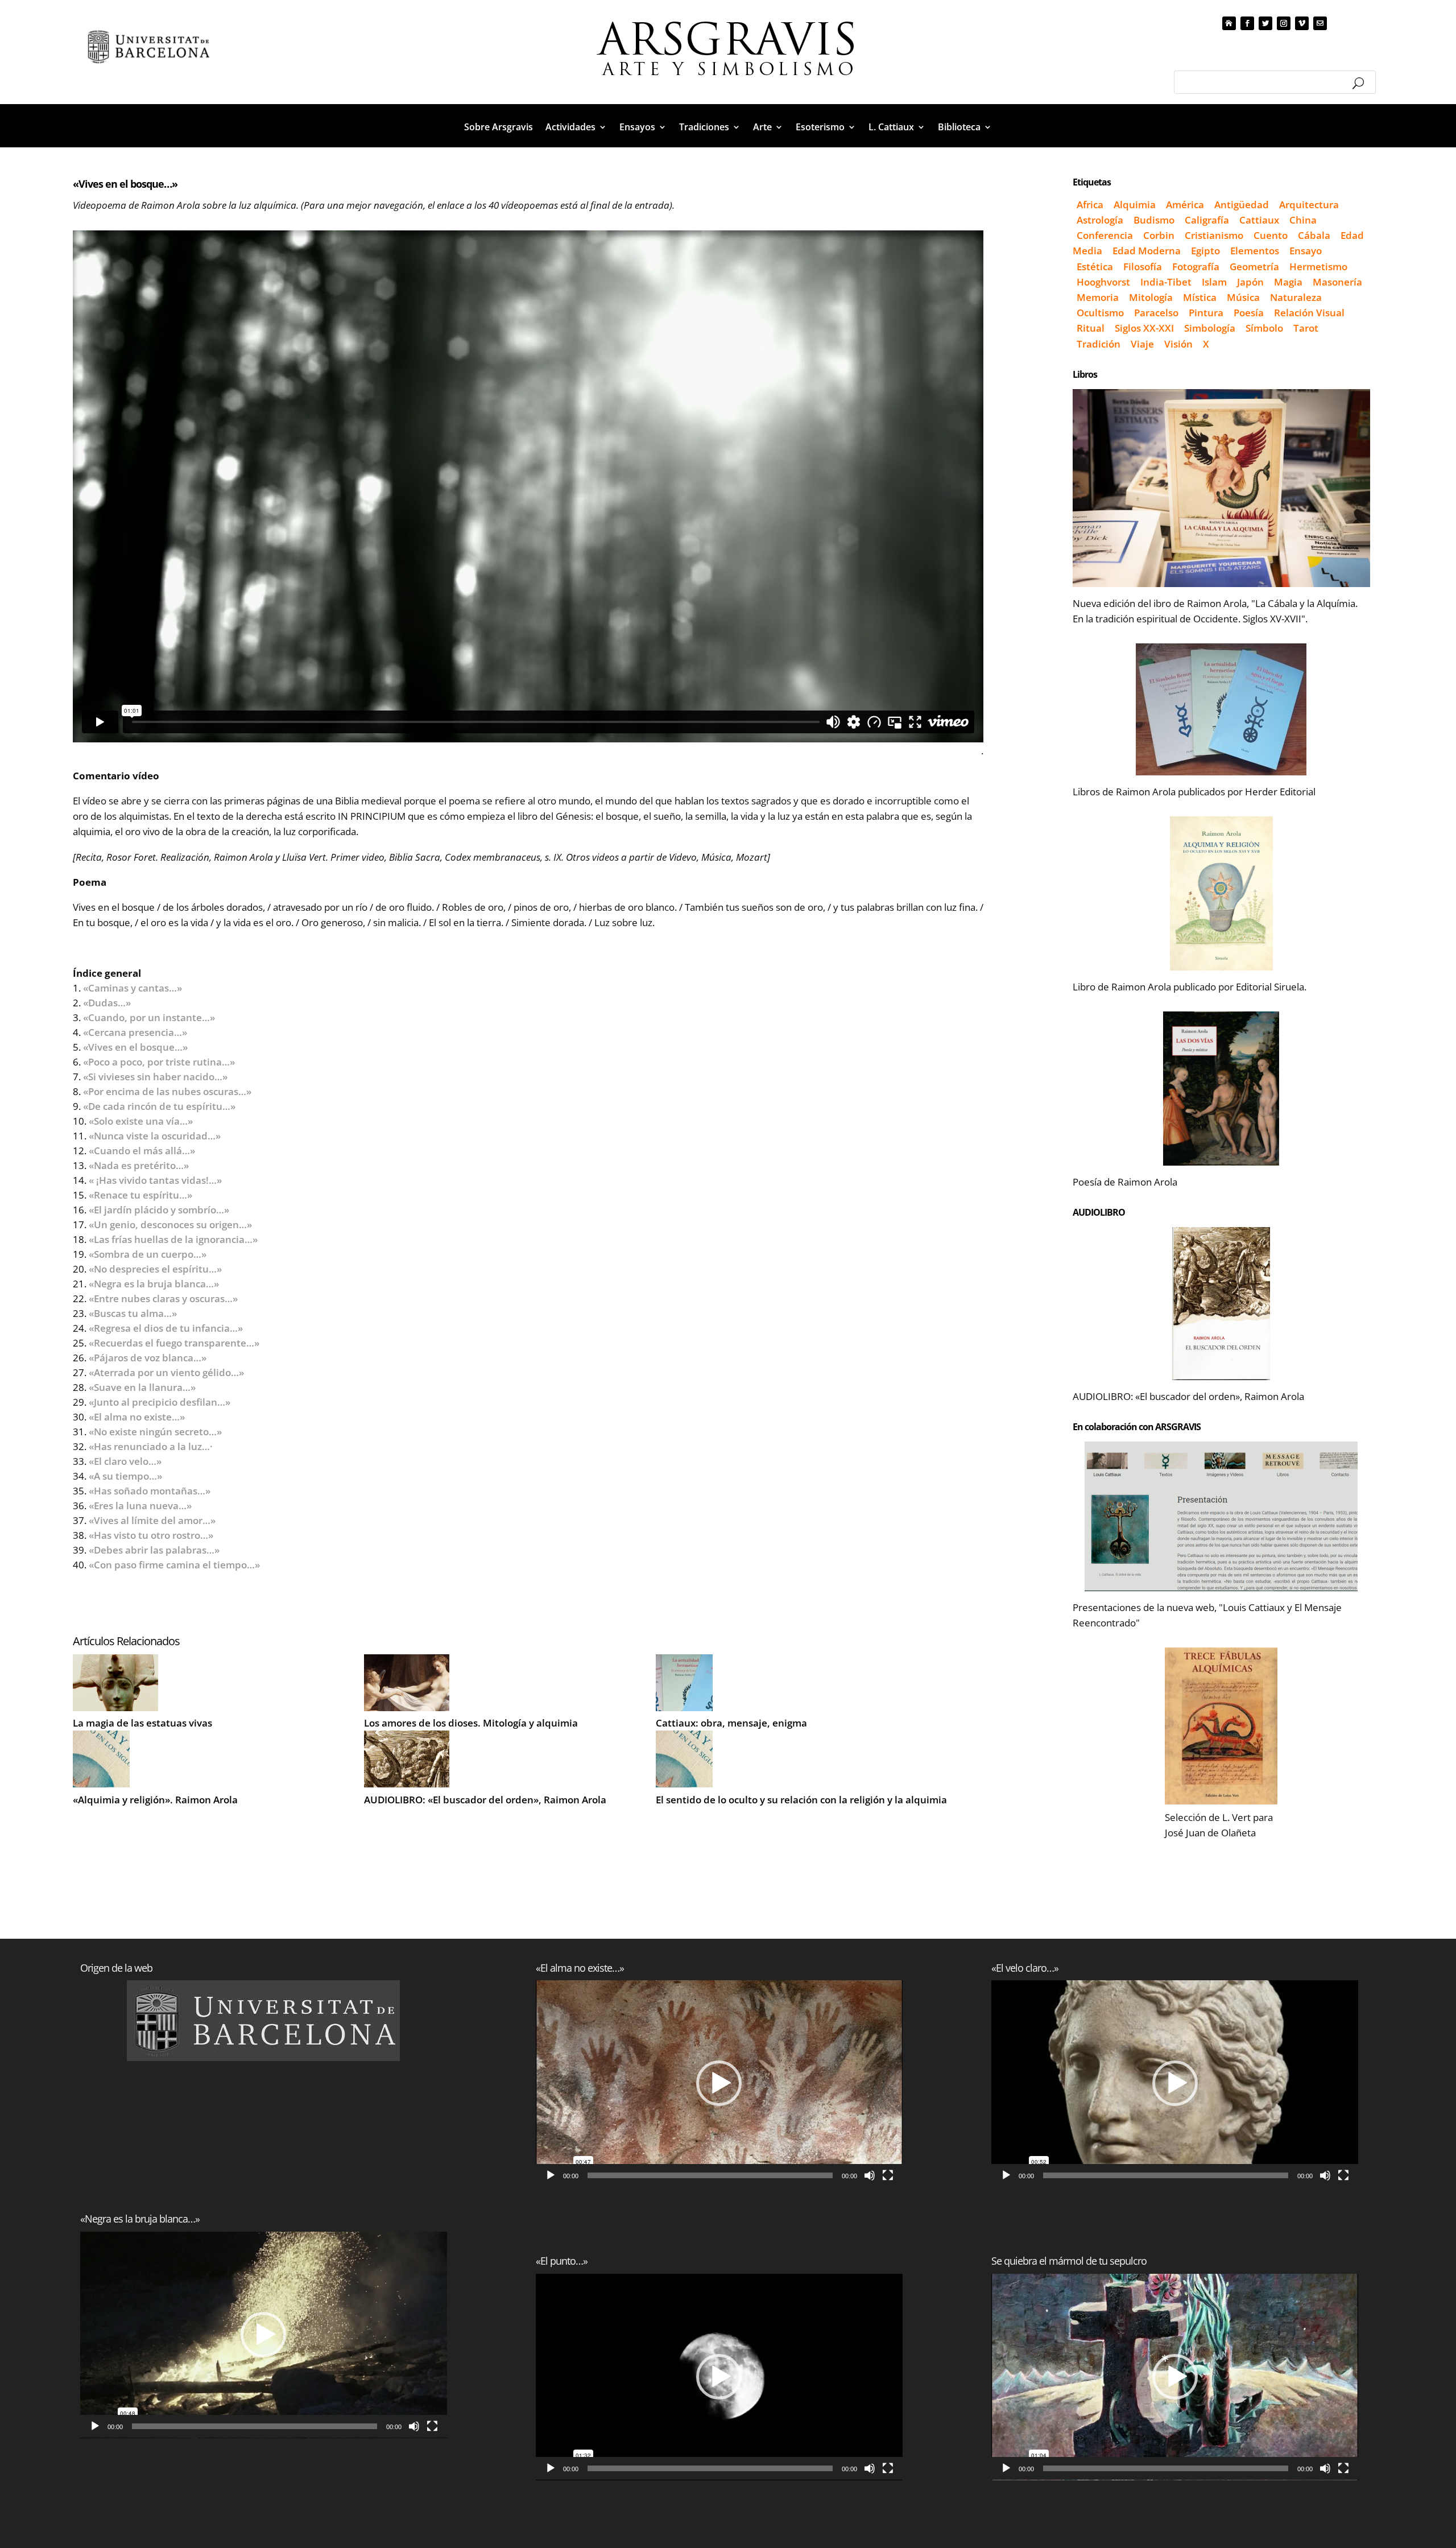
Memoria (1098, 297)
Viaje (1142, 344)
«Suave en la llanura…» (142, 1387)
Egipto (1205, 251)
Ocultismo (1100, 313)
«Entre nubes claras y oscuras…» (163, 1298)
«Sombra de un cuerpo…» (148, 1254)
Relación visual (1309, 313)
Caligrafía (1207, 220)
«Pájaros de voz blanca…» (148, 1358)
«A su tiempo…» (125, 1476)
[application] (264, 2335)
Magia (1288, 282)
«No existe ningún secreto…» (155, 1432)
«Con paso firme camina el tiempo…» (174, 1565)
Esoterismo (820, 128)
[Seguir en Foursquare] (1320, 23)
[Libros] (1221, 488)
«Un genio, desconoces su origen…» (170, 1225)
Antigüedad (1242, 205)
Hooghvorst (1103, 282)
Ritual (1091, 328)
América (1185, 205)
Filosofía (1143, 267)
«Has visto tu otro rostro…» (151, 1535)
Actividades (570, 128)
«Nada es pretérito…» (139, 1165)
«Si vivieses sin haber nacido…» (155, 1077)
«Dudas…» (107, 1003)
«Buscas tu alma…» (133, 1313)
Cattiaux (1259, 220)
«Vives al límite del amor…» (152, 1520)
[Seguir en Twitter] (1265, 23)
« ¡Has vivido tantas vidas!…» (155, 1180)
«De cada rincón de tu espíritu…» (159, 1106)
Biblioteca (959, 128)
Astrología (1100, 220)
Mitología (1151, 297)
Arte (762, 128)
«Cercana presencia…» (135, 1032)
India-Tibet (1166, 282)
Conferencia (1105, 235)
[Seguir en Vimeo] (1302, 23)
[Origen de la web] (264, 2021)
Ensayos (637, 128)
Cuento (1271, 235)
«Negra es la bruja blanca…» (154, 1284)
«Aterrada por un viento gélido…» (166, 1372)
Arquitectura (1309, 205)
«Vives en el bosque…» (135, 1047)
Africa (1090, 205)
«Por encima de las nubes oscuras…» (167, 1091)
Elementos (1255, 251)
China (1303, 220)
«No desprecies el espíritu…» (155, 1269)
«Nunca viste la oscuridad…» (167, 1136)
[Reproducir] (95, 2426)
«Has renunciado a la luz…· (151, 1446)
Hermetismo (1318, 267)
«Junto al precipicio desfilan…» (160, 1402)
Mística (1200, 297)
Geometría (1254, 267)
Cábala (1314, 235)
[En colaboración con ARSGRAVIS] (1221, 1516)
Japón (1250, 282)
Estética (1095, 267)
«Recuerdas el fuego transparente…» (185, 1343)
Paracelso (1156, 313)
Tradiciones (704, 128)
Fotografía (1196, 267)
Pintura (1206, 313)
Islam (1214, 282)
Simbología (1210, 328)
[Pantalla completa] (432, 2426)
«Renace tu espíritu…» (140, 1195)
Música (1243, 297)
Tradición (1099, 344)
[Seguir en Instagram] (1284, 23)
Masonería (1337, 282)
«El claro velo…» (125, 1461)
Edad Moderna (1147, 251)
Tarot (1306, 328)
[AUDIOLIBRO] (1221, 1304)
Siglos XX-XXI (1144, 328)
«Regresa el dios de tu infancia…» (166, 1328)
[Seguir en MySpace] (1229, 23)
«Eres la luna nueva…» (140, 1506)
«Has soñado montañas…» (150, 1491)
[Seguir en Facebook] (1247, 23)
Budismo (1154, 220)
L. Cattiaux (891, 128)
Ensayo (1306, 251)
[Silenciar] (414, 2426)
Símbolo (1264, 328)
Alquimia (1135, 205)
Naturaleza (1296, 297)
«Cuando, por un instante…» (149, 1017)
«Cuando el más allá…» (142, 1151)
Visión (1178, 344)
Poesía (1249, 313)
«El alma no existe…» (149, 1417)
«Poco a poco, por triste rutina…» (159, 1062)
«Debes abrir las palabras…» (154, 1550)
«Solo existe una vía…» (141, 1121)
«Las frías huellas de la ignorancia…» (173, 1239)
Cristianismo (1214, 235)
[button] (263, 2335)
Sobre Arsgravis (499, 128)
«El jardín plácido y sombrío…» (167, 1210)
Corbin (1159, 235)
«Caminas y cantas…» (133, 988)
